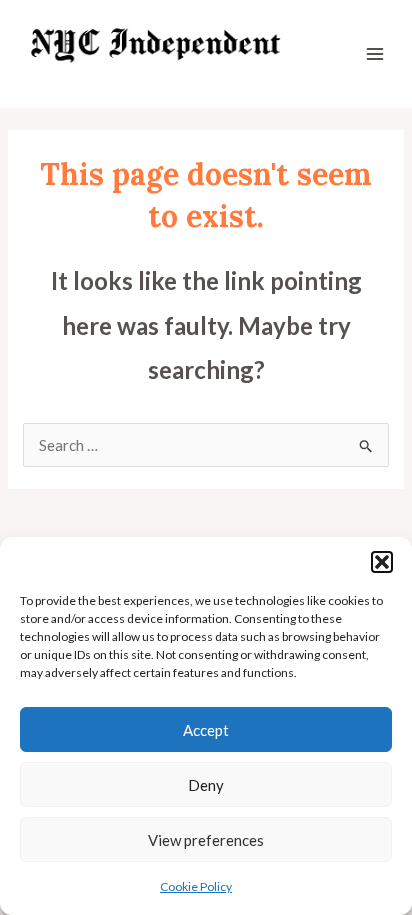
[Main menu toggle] (375, 54)
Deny (206, 785)
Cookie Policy (196, 886)
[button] (382, 562)
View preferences (206, 840)
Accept (206, 730)
